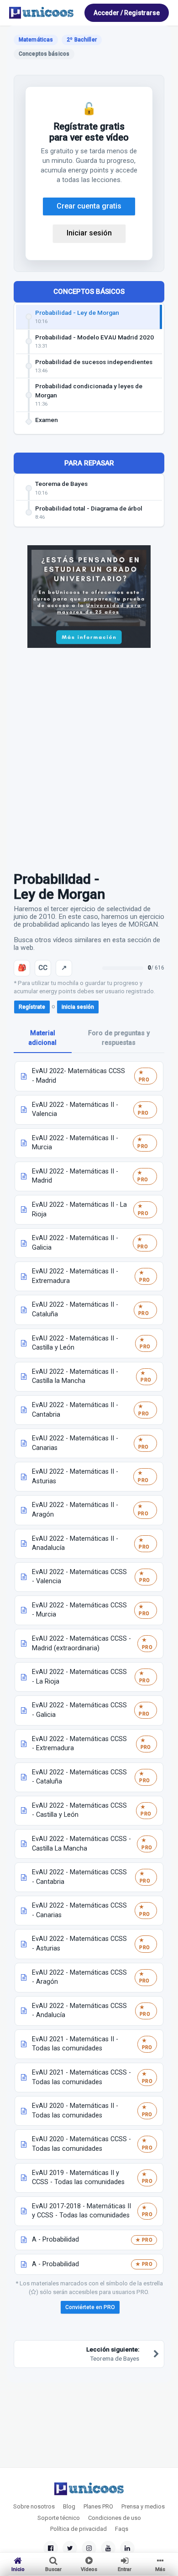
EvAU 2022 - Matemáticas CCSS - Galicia (79, 1710)
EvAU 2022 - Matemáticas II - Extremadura (75, 1276)
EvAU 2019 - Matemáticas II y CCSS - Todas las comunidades (78, 2178)
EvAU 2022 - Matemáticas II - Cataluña (75, 1309)
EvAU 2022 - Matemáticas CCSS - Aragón (79, 1977)
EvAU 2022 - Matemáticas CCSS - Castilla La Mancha (81, 1844)
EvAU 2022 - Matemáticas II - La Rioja (79, 1210)
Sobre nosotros (34, 2506)
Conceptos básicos (89, 292)
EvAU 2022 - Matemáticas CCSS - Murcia (79, 1610)
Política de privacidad (79, 2529)
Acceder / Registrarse (127, 13)
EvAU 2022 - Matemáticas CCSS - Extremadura (79, 1744)
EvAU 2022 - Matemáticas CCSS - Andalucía (79, 2011)
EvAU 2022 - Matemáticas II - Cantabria (75, 1410)
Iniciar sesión (89, 233)
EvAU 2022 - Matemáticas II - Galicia (75, 1243)
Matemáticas (36, 40)
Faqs (122, 2529)
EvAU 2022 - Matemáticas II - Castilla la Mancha (75, 1377)
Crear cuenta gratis (89, 206)
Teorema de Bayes (113, 2354)
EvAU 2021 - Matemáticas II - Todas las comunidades (75, 2044)
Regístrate (32, 1007)
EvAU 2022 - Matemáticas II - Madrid (75, 1176)
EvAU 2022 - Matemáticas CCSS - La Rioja (79, 1677)
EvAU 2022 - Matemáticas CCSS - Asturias (79, 1944)
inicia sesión (78, 1007)
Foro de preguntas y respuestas (119, 1038)
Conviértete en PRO (90, 2307)
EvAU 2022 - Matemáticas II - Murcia (75, 1143)
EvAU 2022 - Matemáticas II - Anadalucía (75, 1544)
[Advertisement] (89, 755)
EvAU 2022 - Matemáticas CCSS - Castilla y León (79, 1810)
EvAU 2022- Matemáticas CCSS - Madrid (79, 1076)
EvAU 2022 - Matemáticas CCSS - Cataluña (79, 1777)
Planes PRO (98, 2506)
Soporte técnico (59, 2518)
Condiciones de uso (115, 2518)
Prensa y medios (143, 2506)
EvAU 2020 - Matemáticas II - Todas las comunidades (75, 2111)
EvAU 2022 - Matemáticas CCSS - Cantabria (79, 1877)
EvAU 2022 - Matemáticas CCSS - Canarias (79, 1910)
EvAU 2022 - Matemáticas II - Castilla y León (75, 1343)
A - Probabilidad (55, 2240)
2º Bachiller (81, 40)
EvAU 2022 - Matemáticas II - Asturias (75, 1476)
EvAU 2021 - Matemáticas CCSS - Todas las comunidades (81, 2077)
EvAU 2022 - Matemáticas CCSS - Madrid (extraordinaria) (81, 1643)
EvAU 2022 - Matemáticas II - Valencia (75, 1110)
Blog (69, 2506)
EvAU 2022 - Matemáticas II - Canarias (75, 1443)
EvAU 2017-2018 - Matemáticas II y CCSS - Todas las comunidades (81, 2211)
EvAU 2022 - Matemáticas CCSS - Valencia (79, 1577)
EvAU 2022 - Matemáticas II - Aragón (75, 1510)
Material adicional (42, 1038)
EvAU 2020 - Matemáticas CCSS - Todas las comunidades (81, 2144)
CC (43, 968)
